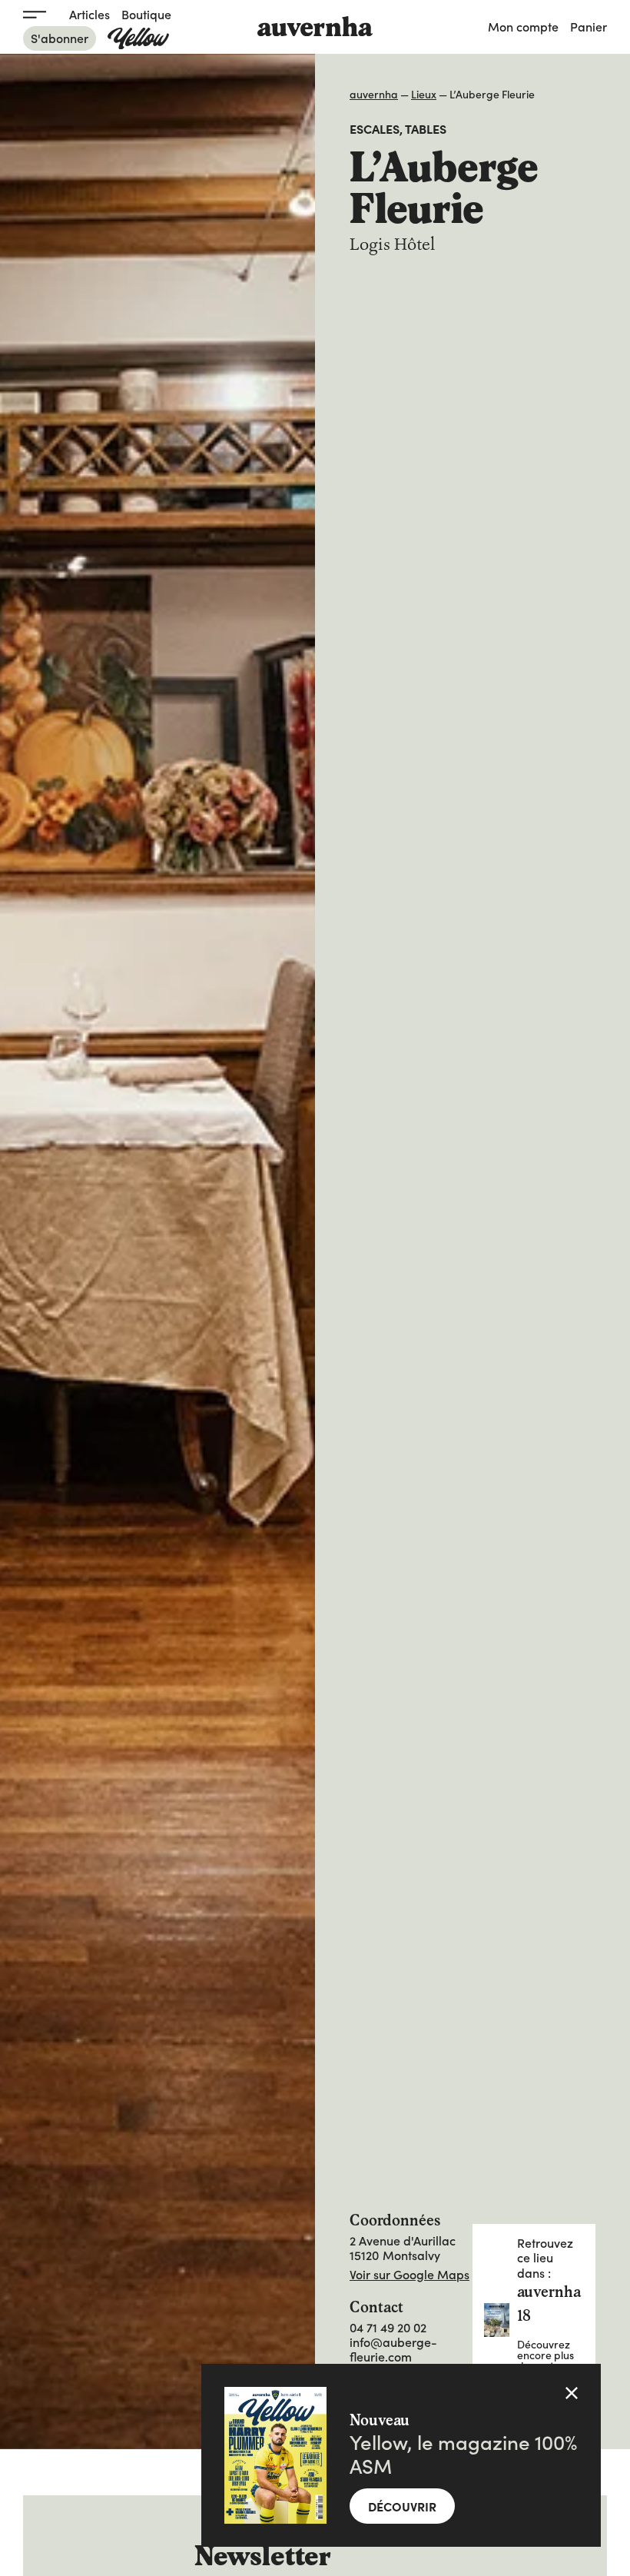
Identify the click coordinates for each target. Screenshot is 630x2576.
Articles (90, 14)
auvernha (374, 94)
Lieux (424, 94)
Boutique (146, 14)
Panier (589, 26)
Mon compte (523, 26)
